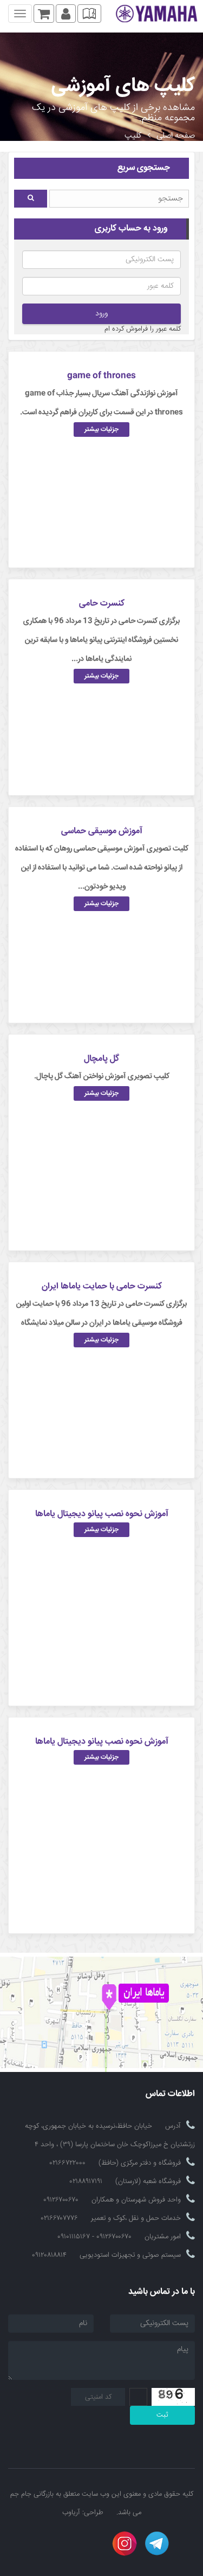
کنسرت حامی (102, 603)
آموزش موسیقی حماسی (102, 831)
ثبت (162, 2415)
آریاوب (71, 2513)
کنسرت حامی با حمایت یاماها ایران (102, 1286)
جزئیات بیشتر (101, 430)
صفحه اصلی (176, 136)
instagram (125, 2543)
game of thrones (101, 376)
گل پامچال (101, 1059)
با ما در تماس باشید (162, 2292)
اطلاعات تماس (170, 2094)
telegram (157, 2543)
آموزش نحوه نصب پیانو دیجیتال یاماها (102, 1514)
